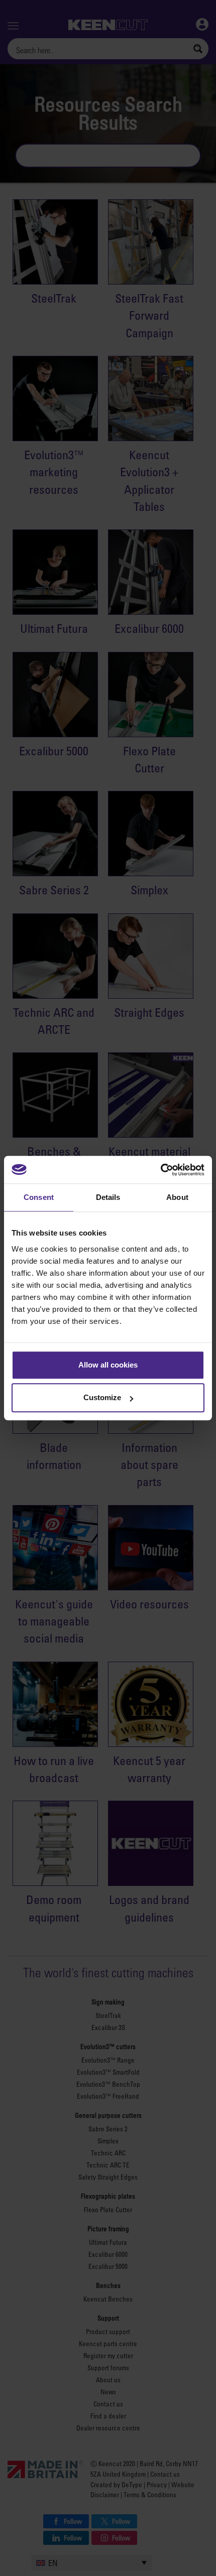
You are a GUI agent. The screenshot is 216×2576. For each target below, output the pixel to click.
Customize (102, 1397)
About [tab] (177, 1197)
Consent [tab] (39, 1197)
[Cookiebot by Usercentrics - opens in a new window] (160, 1170)
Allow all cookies (108, 1365)
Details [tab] (108, 1197)
